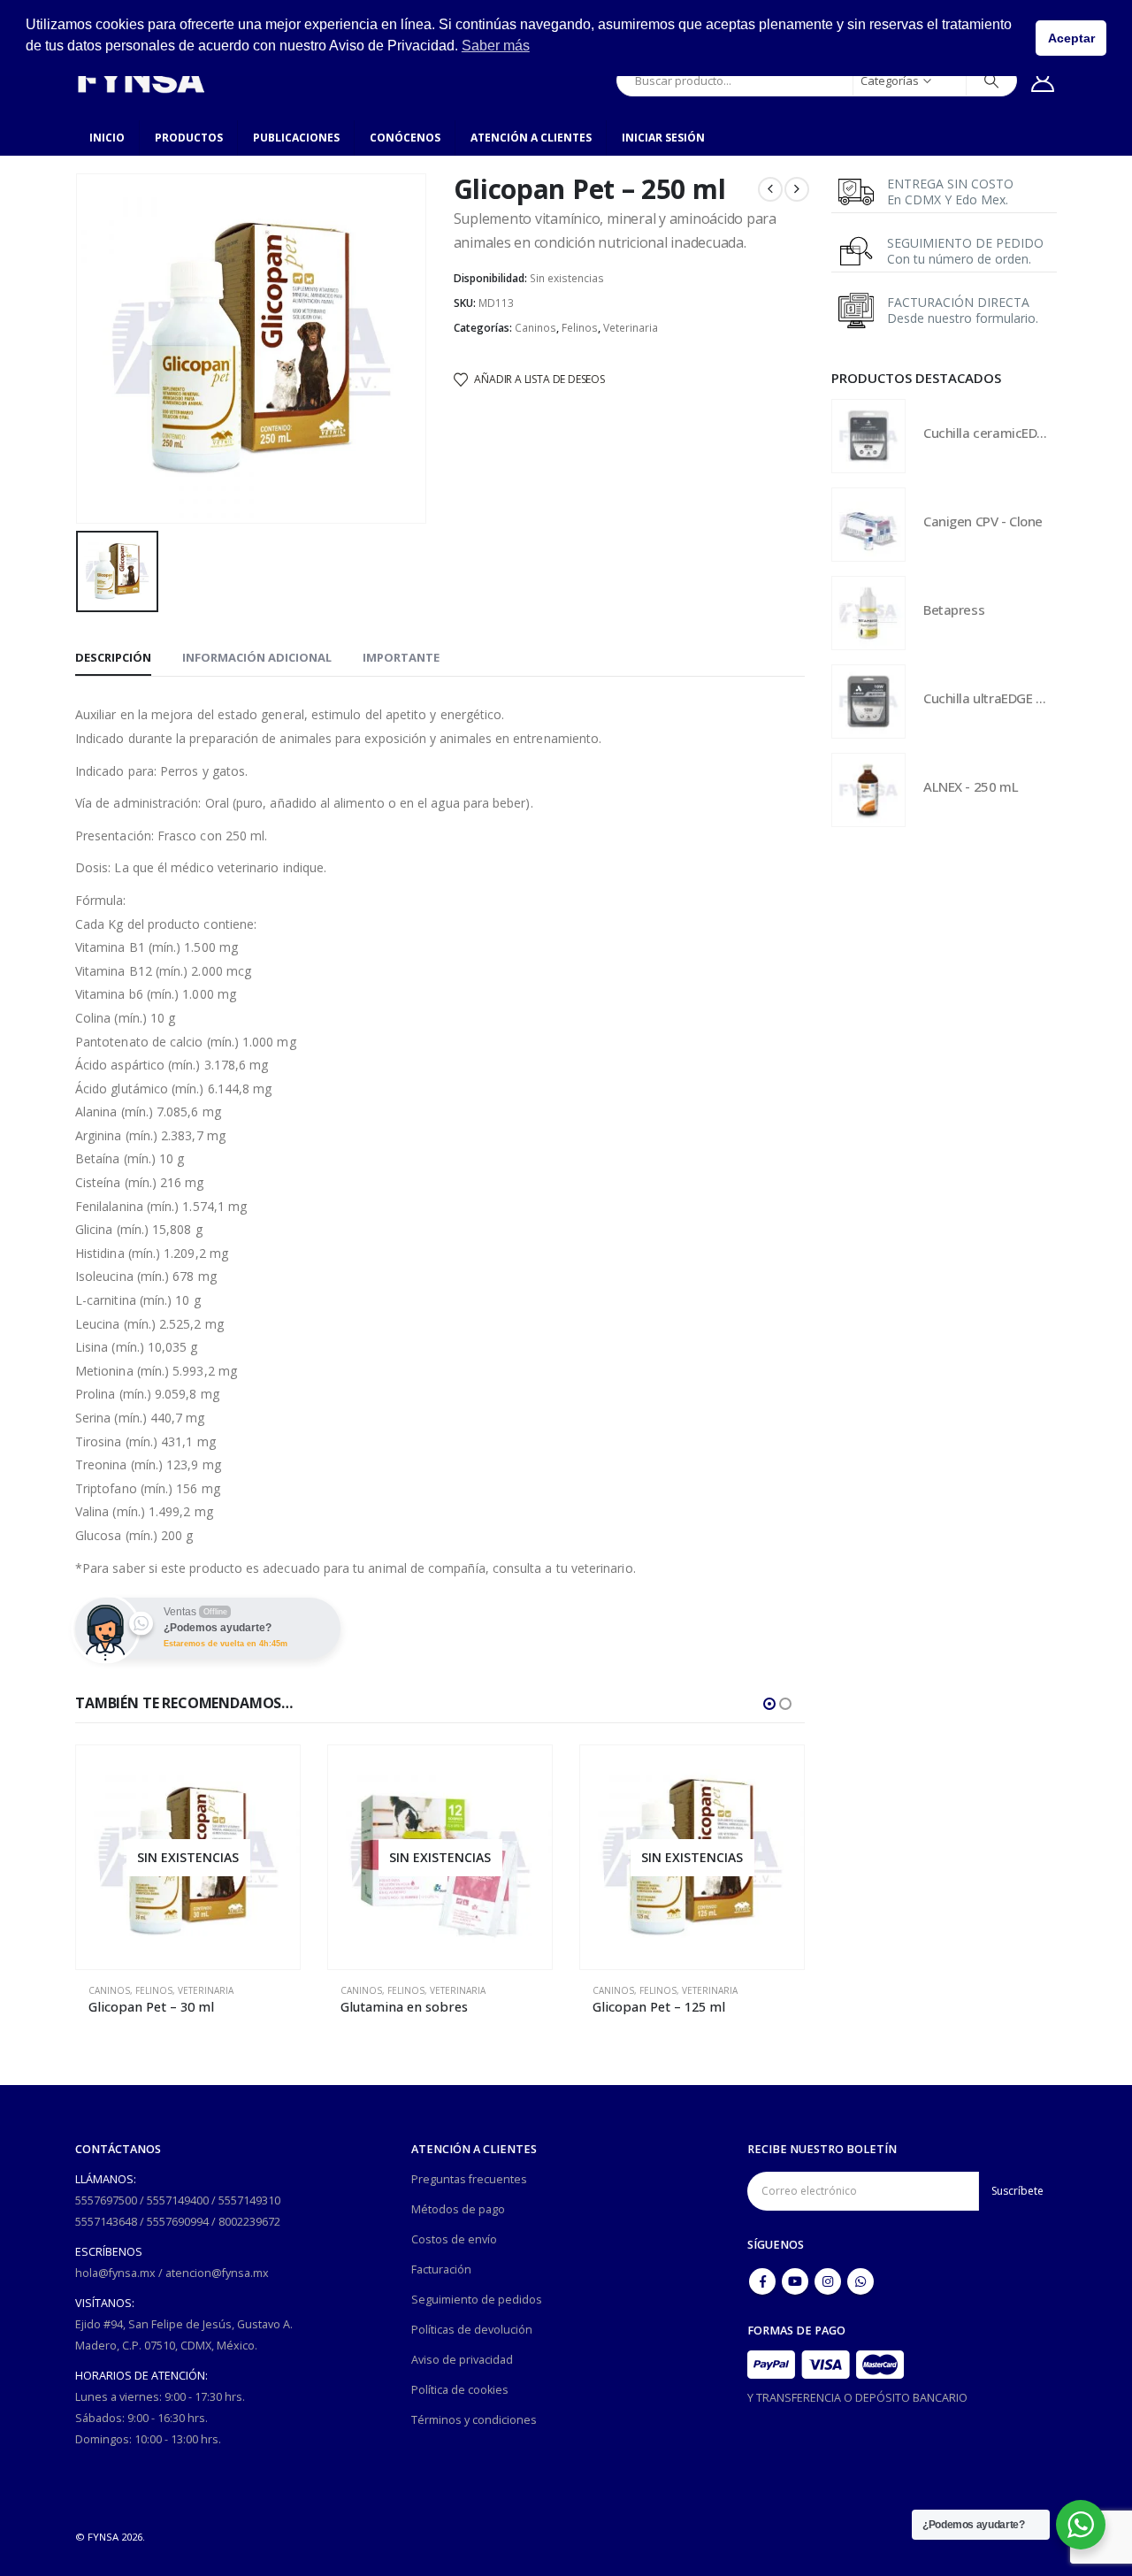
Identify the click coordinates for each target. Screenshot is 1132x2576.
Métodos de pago (458, 2209)
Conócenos (405, 138)
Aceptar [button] (1071, 38)
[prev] (770, 189)
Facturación (441, 2269)
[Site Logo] (141, 80)
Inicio (107, 138)
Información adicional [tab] (257, 657)
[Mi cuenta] (1043, 80)
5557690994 (178, 2222)
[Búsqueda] (991, 80)
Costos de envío (454, 2239)
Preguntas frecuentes (469, 2179)
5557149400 (178, 2200)
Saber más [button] (496, 46)
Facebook (762, 2281)
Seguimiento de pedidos (477, 2300)
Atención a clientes (531, 138)
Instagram (828, 2281)
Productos (189, 138)
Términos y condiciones (474, 2420)
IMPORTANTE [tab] (401, 657)
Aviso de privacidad (462, 2360)
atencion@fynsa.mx (217, 2273)
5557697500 (106, 2200)
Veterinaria (631, 328)
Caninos (535, 328)
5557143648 (106, 2222)
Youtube (795, 2281)
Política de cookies (460, 2390)
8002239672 (249, 2222)
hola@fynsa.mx (115, 2273)
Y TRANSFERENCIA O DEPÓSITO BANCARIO (857, 2398)
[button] (769, 1704)
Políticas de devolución (472, 2330)
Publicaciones (296, 138)
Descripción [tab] (113, 657)
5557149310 (249, 2200)
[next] (797, 189)
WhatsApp (860, 2281)
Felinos (580, 328)
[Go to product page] (868, 436)
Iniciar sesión (663, 138)
